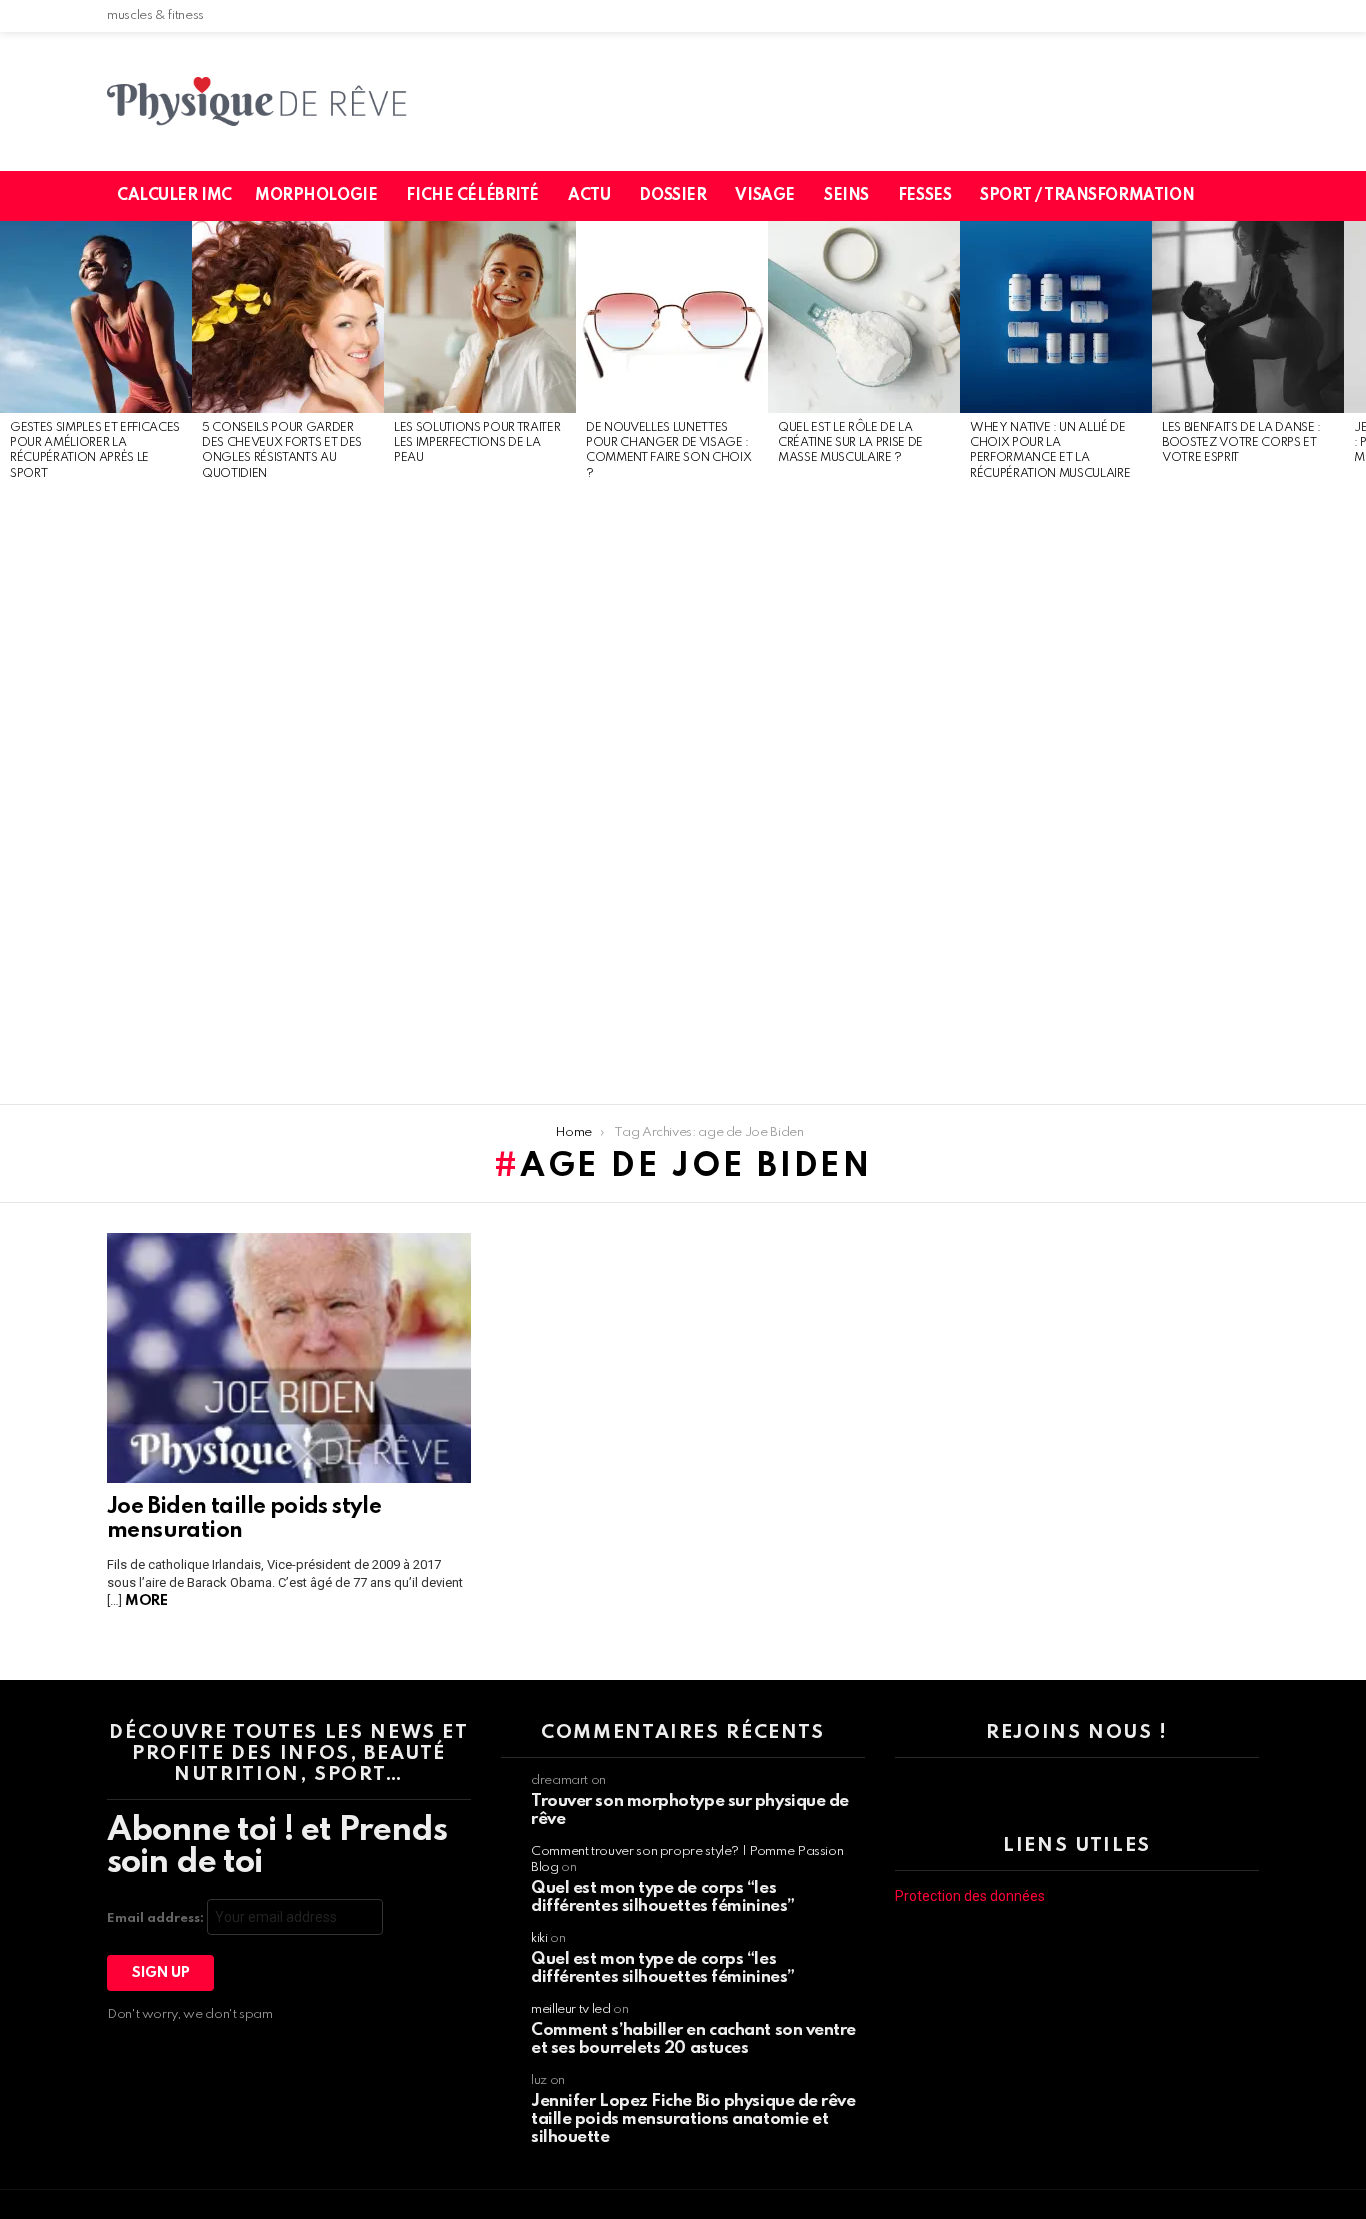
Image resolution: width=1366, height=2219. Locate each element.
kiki (539, 1938)
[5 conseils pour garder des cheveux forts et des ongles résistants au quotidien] (288, 317)
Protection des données (970, 1896)
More (146, 1601)
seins (846, 196)
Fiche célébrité (472, 196)
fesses (924, 196)
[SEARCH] (1256, 196)
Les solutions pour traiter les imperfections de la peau (477, 443)
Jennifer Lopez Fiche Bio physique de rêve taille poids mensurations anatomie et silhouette (693, 2119)
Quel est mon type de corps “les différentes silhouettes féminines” (663, 1897)
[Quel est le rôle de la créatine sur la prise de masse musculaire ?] (864, 317)
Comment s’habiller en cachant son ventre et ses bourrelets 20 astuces (693, 2039)
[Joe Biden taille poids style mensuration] (289, 1358)
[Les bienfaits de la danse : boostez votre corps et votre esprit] (1248, 317)
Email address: (157, 1918)
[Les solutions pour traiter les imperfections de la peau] (480, 317)
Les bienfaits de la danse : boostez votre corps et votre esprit (1241, 443)
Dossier (672, 196)
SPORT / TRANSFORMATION (1087, 196)
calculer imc (174, 196)
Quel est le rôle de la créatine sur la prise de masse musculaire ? (850, 443)
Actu (589, 196)
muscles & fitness (155, 15)
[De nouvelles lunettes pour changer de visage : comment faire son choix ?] (672, 317)
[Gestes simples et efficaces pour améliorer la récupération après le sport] (96, 317)
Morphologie (316, 196)
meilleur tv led (571, 2009)
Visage (764, 196)
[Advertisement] (96, 794)
